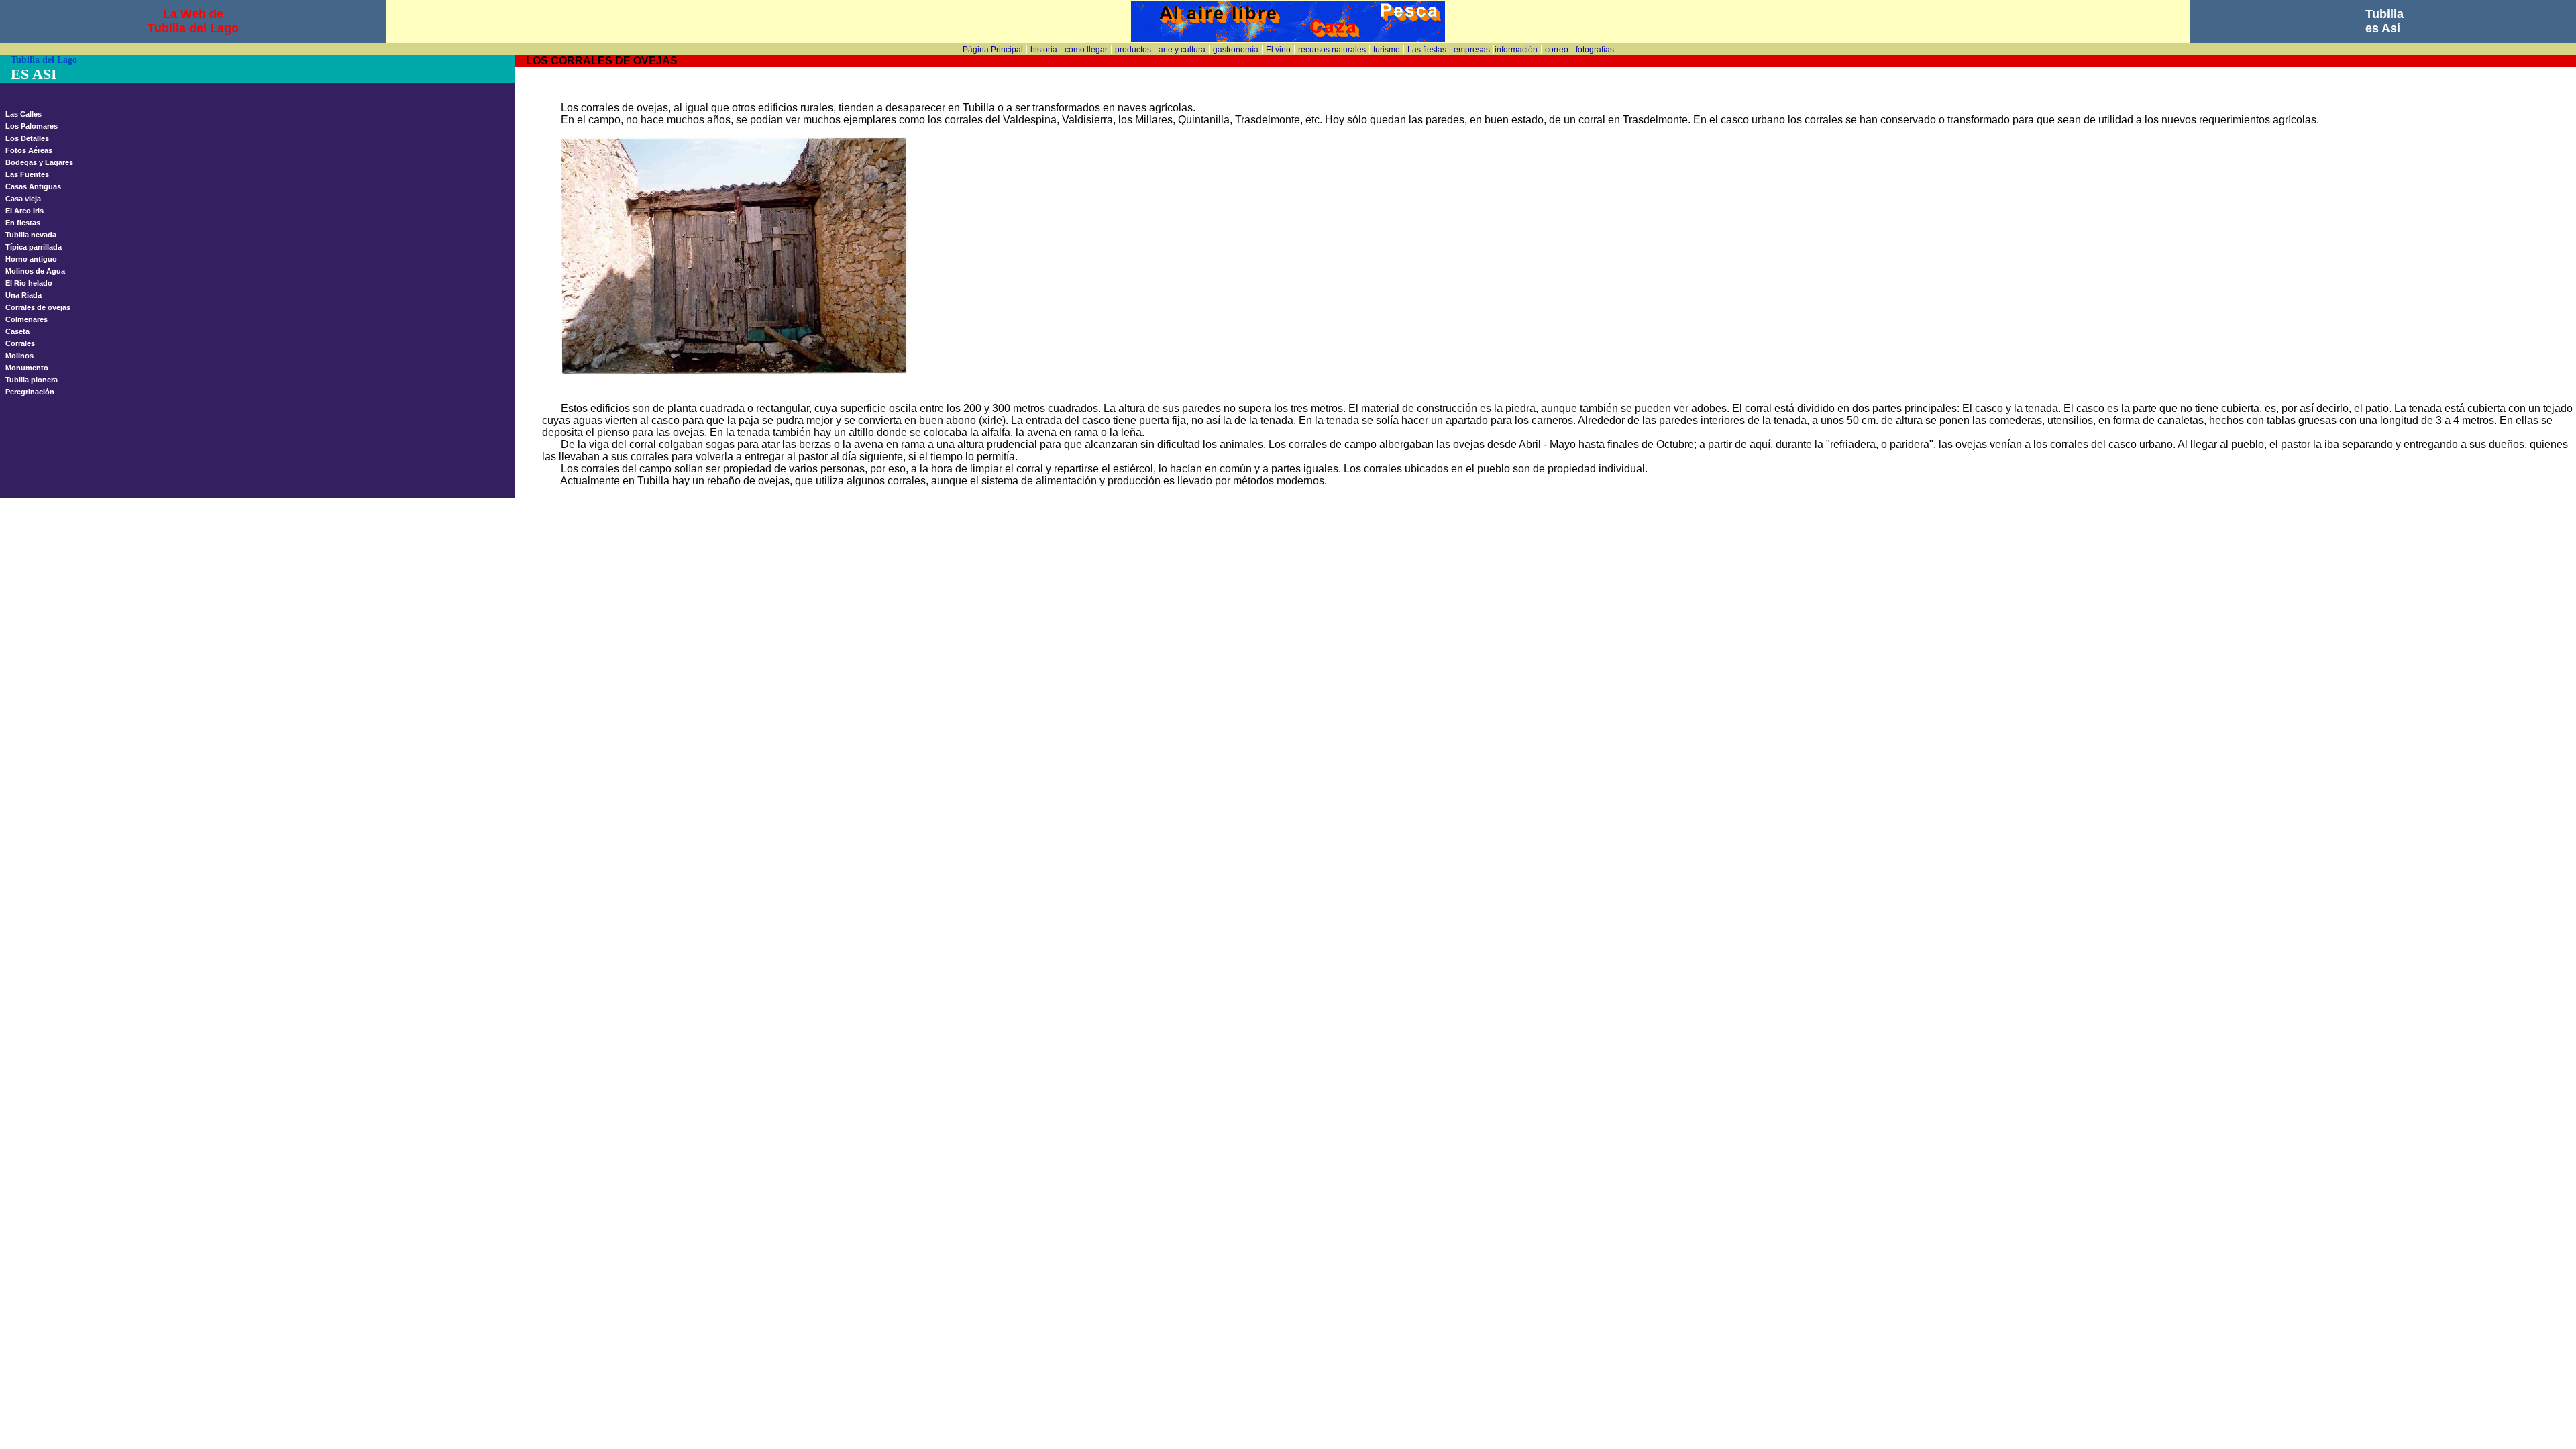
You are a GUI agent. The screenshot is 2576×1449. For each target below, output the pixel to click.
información (1516, 50)
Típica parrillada (34, 247)
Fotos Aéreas (29, 150)
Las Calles (23, 114)
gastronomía (1236, 50)
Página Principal (993, 50)
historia (1044, 50)
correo (1557, 50)
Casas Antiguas (33, 186)
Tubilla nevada (31, 235)
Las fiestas (1427, 50)
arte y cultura (1182, 50)
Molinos (19, 356)
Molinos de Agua (35, 271)
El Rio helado (29, 283)
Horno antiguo (31, 259)
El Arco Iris (24, 211)
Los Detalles (27, 138)
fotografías (1595, 50)
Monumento (27, 368)
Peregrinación (30, 392)
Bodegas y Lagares (39, 162)
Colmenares (26, 319)
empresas (1472, 50)
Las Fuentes (27, 174)
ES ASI (34, 74)
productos (1133, 50)
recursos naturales (1332, 50)
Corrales (20, 343)
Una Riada (23, 295)
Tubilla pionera (32, 380)
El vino (1278, 50)
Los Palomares (32, 126)
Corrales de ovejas (38, 307)
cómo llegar (1086, 50)
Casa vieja (23, 199)
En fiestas (23, 223)
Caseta (17, 331)
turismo (1387, 50)
